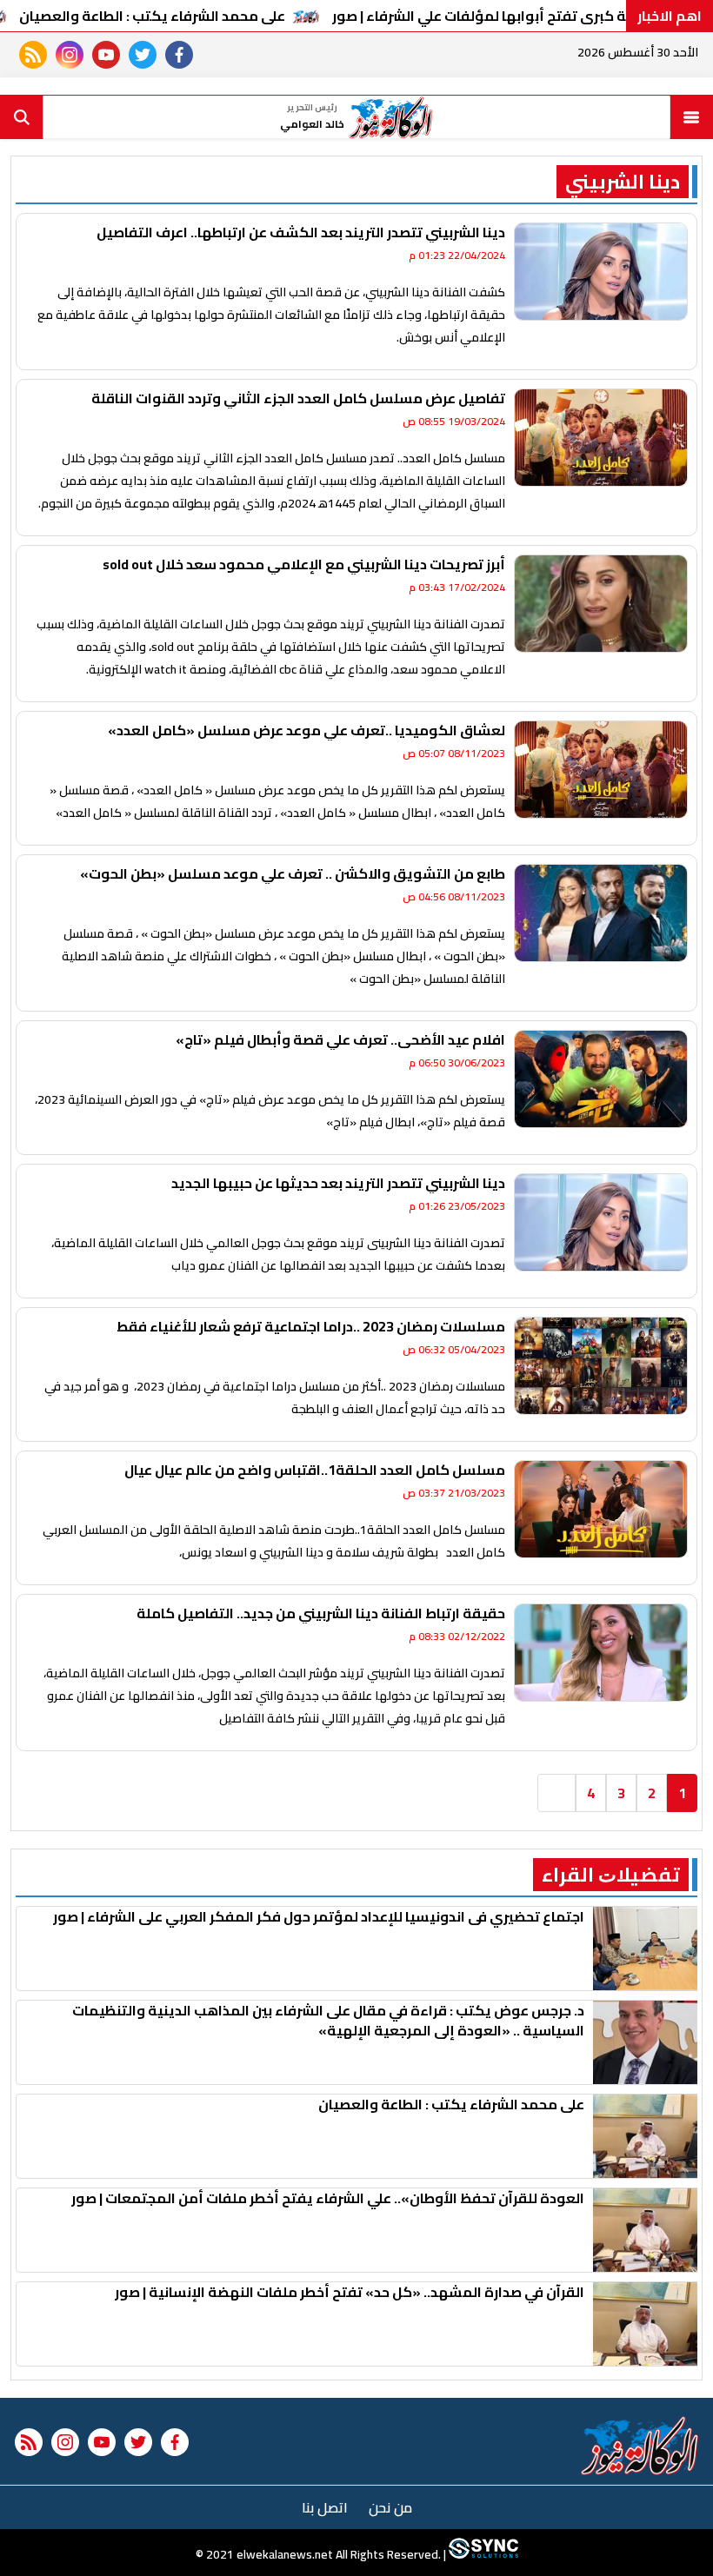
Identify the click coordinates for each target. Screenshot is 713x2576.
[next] (556, 1793)
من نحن (390, 2507)
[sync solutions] (482, 2554)
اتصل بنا (325, 2507)
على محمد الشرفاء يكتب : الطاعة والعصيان (152, 16)
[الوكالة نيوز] (640, 2446)
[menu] (691, 117)
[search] (22, 117)
